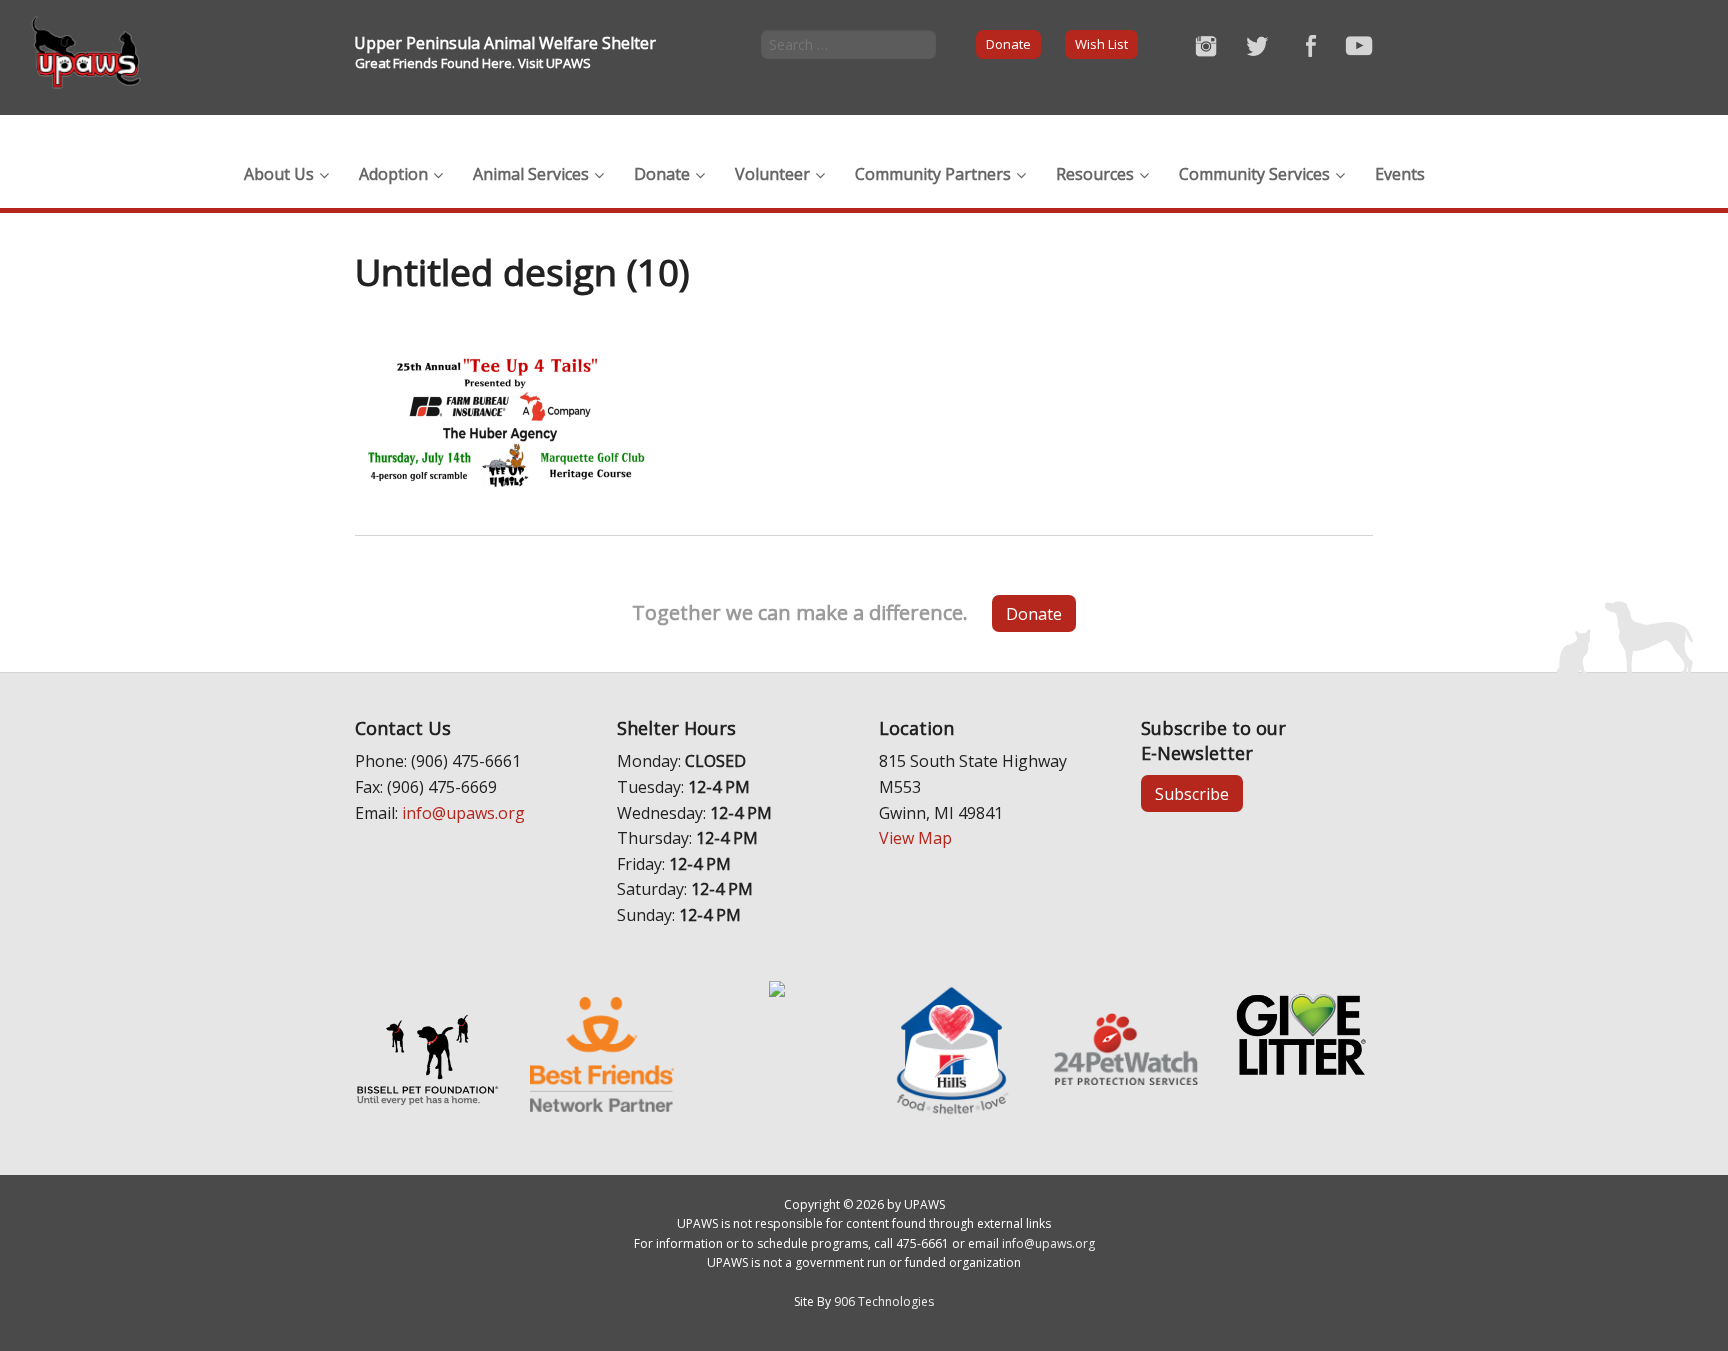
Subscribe (1192, 794)
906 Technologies (884, 1301)
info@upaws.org (463, 813)
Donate (1008, 44)
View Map (915, 838)
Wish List (1101, 44)
